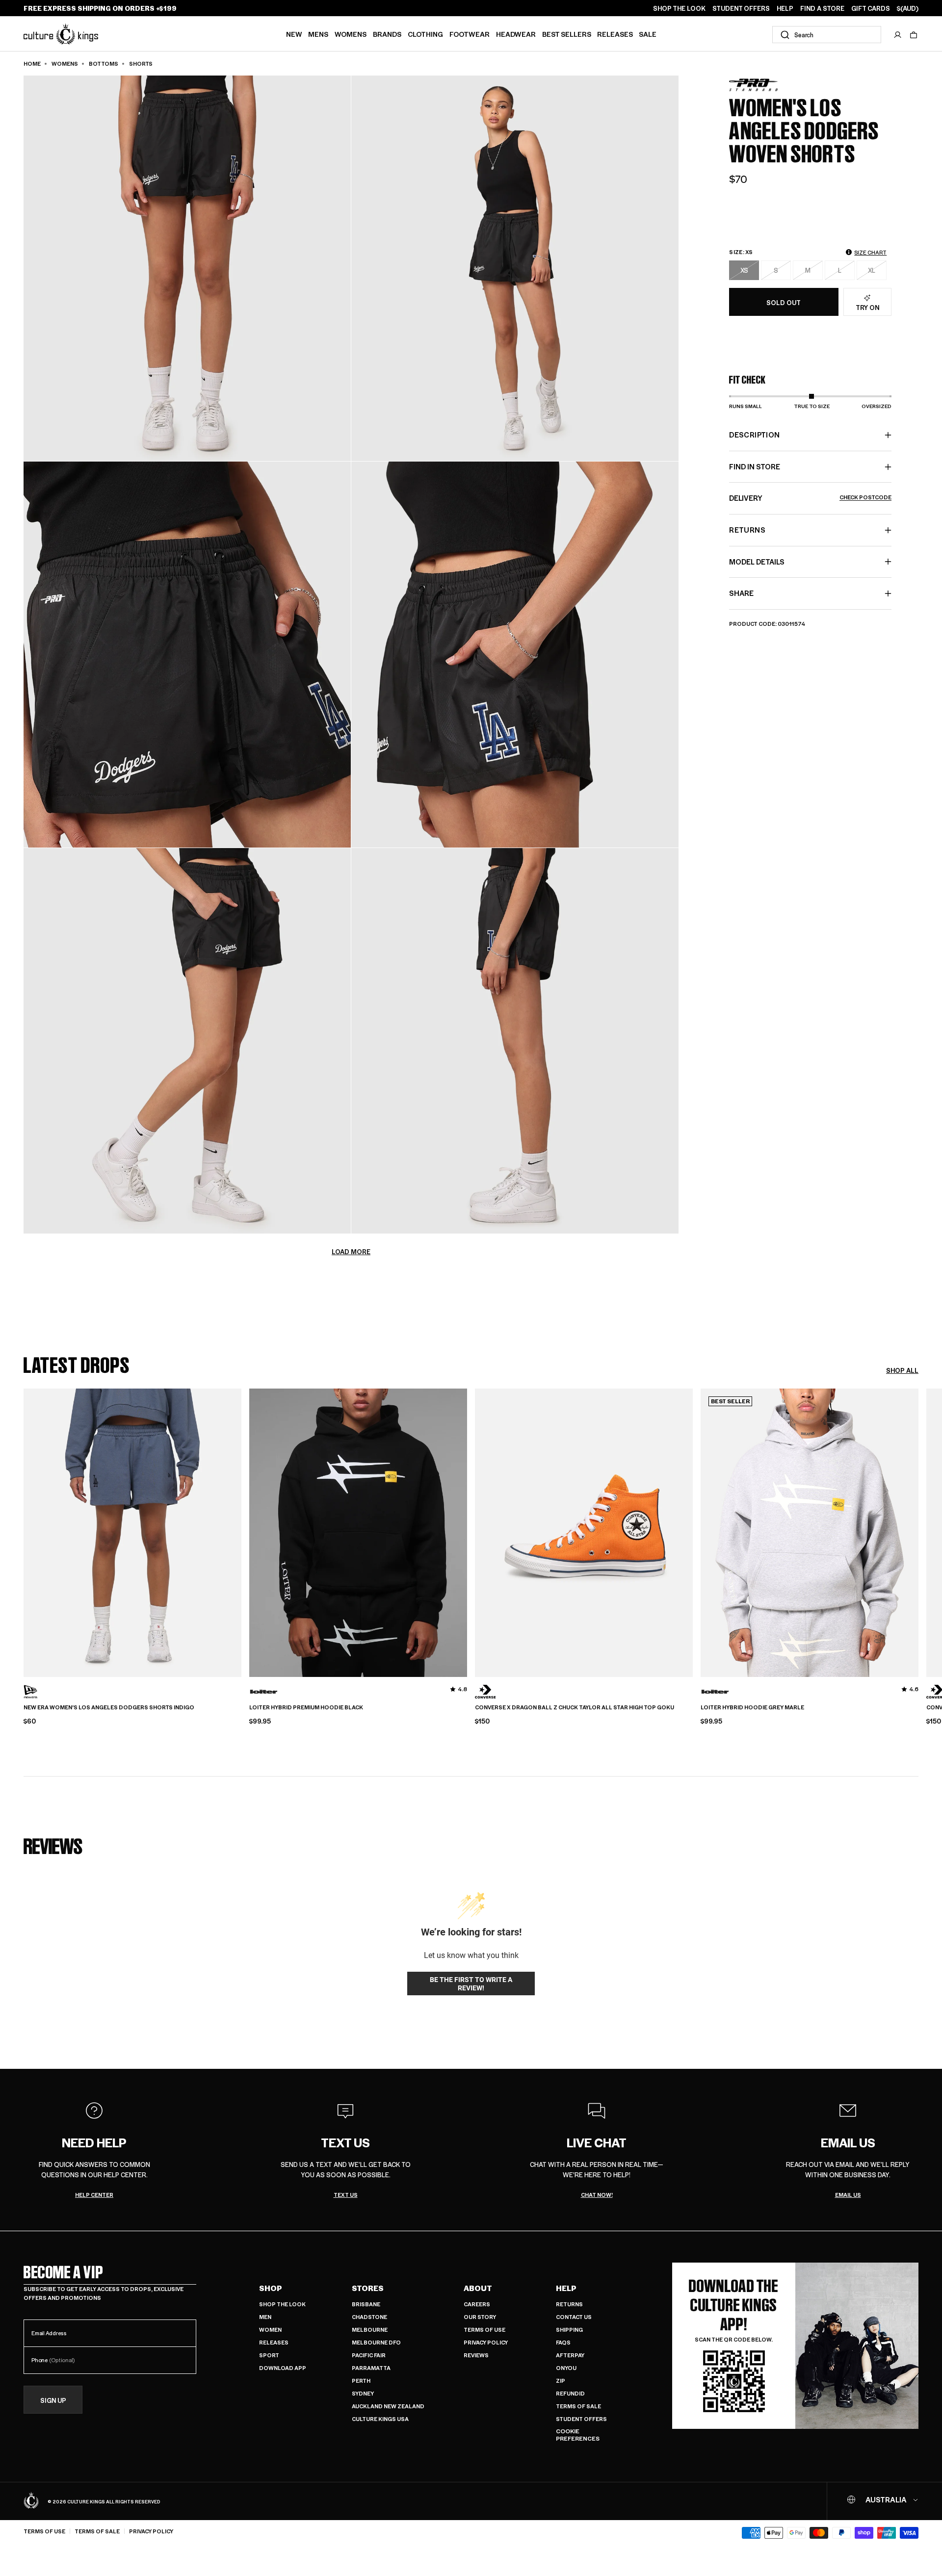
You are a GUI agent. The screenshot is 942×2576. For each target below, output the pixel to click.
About (478, 2288)
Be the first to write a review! (471, 1984)
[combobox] (827, 35)
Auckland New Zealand (388, 2406)
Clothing (425, 34)
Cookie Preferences (578, 2435)
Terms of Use (484, 2330)
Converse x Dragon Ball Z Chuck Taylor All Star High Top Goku (575, 1707)
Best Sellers (567, 34)
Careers (477, 2304)
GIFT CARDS (871, 8)
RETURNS (747, 530)
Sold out (784, 302)
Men (265, 2317)
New (294, 34)
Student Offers (581, 2419)
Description (754, 435)
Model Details (757, 562)
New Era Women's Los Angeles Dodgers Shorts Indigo (109, 1707)
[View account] (898, 35)
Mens (318, 34)
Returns (569, 2304)
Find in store (755, 466)
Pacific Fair (369, 2355)
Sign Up (53, 2400)
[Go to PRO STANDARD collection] (754, 85)
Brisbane (366, 2304)
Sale (648, 34)
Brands (387, 34)
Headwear (516, 34)
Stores (368, 2288)
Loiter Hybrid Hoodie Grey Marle (752, 1707)
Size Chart (870, 252)
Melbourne (370, 2330)
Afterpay (570, 2355)
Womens (351, 34)
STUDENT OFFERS (741, 8)
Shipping (569, 2330)
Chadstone (369, 2317)
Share (741, 593)
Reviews (476, 2355)
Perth (361, 2381)
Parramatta (371, 2368)
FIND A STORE (822, 8)
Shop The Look (282, 2304)
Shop (271, 2288)
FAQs (563, 2342)
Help (566, 2288)
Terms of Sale (578, 2406)
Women (270, 2330)
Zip (561, 2381)
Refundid (570, 2393)
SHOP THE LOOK (679, 8)
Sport (269, 2355)
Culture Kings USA (380, 2419)
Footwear (470, 34)
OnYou (566, 2368)
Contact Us (574, 2317)
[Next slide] (918, 1530)
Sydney (363, 2393)
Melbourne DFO (376, 2342)
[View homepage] (61, 34)
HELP (785, 8)
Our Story (480, 2317)
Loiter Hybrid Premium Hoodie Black (306, 1707)
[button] (914, 35)
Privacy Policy (486, 2342)
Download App (283, 2368)
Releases (615, 34)
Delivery (810, 498)
